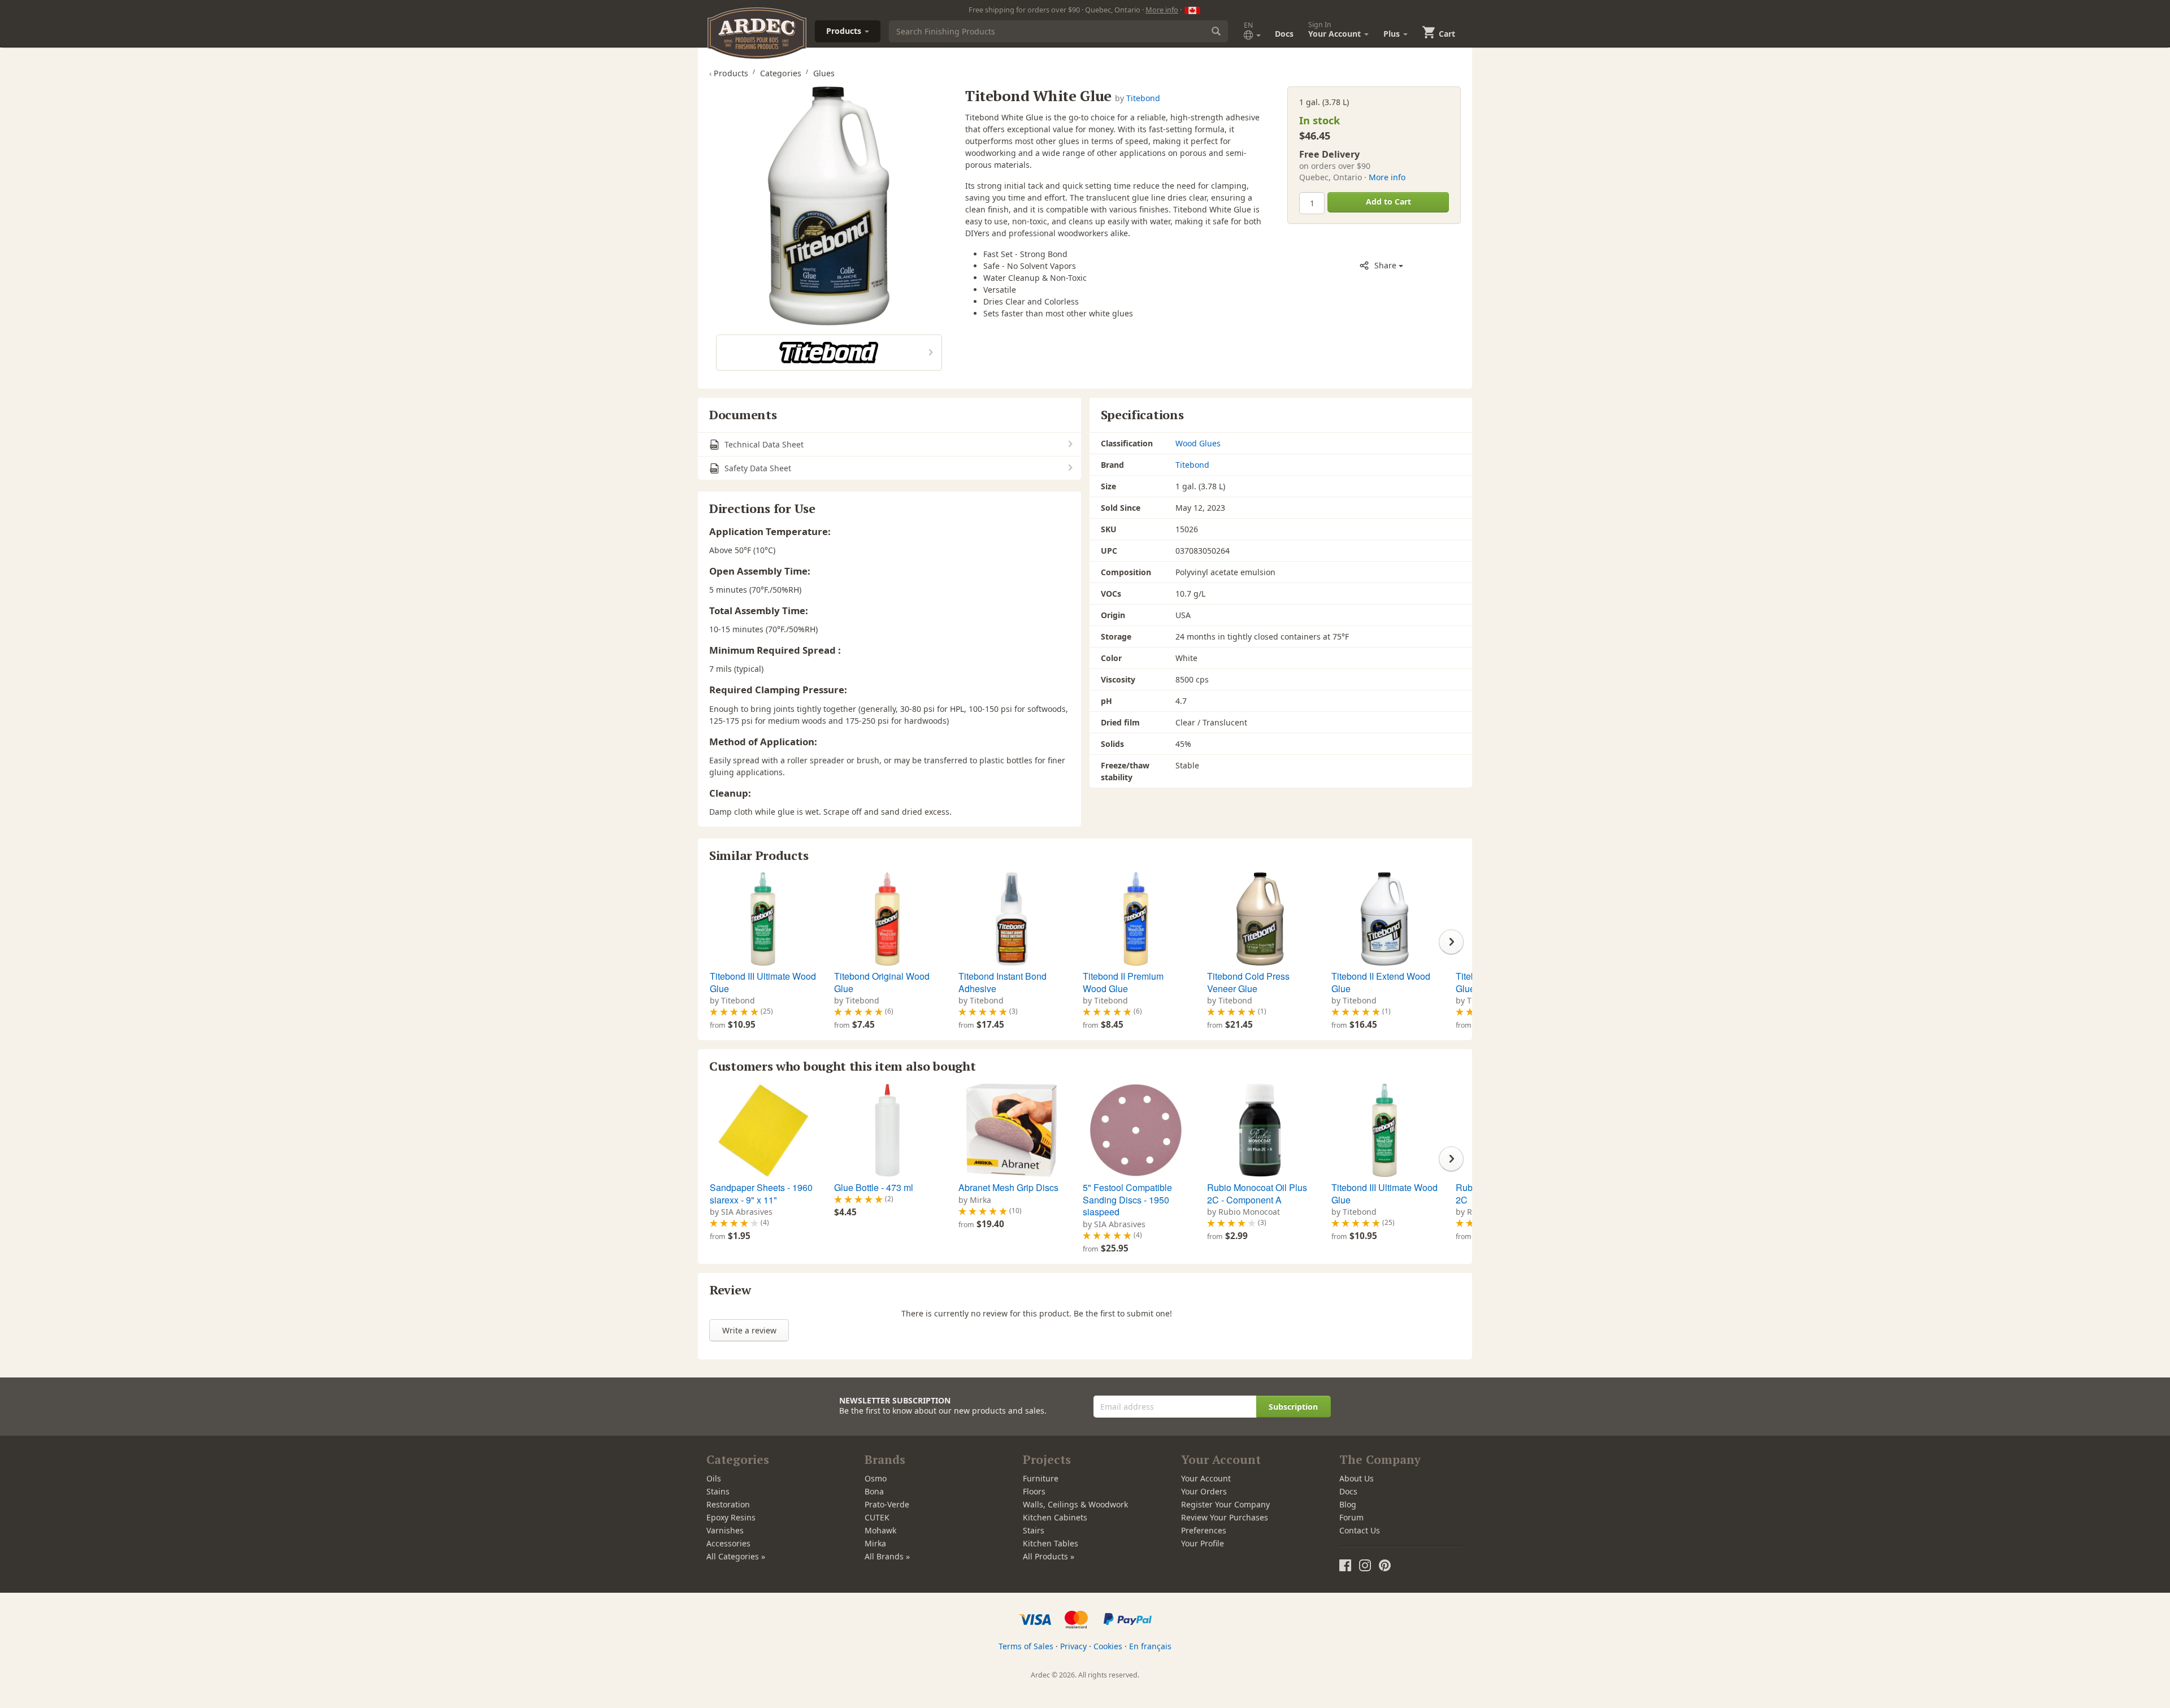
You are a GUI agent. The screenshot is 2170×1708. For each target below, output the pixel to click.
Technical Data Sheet (763, 444)
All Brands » (887, 1556)
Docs (1284, 34)
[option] (761, 952)
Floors (1034, 1491)
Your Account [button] (1336, 29)
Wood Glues (1198, 443)
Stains (718, 1491)
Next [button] (1451, 942)
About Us (1357, 1478)
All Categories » (736, 1556)
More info (1162, 10)
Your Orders (1204, 1491)
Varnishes (725, 1530)
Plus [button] (1393, 34)
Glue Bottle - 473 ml (874, 1187)
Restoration (728, 1504)
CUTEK (877, 1517)
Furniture (1041, 1478)
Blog (1348, 1504)
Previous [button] (719, 942)
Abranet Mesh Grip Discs (1008, 1187)
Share (1385, 265)
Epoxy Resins (731, 1517)
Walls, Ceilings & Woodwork (1075, 1504)
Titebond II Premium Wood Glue (1123, 982)
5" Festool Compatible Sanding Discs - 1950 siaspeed (1127, 1199)
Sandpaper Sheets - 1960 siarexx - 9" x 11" (761, 1194)
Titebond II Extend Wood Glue (1381, 982)
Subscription (1293, 1407)
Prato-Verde (887, 1504)
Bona (874, 1491)
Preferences (1204, 1530)
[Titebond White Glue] (829, 206)
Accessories (728, 1543)
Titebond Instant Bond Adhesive (1002, 982)
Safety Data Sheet (757, 468)
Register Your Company (1225, 1504)
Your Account (1206, 1478)
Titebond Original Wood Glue (882, 982)
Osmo (876, 1478)
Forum (1351, 1517)
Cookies (1108, 1646)
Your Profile (1203, 1543)
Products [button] (845, 31)
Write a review (749, 1330)
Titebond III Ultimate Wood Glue (763, 982)
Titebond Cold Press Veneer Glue (1248, 982)
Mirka (875, 1543)
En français (1150, 1646)
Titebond (1143, 98)
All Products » (1049, 1556)
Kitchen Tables (1051, 1543)
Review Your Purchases (1225, 1517)
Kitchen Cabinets (1055, 1517)
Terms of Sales (1026, 1646)
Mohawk (880, 1530)
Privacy (1073, 1646)
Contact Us (1360, 1530)
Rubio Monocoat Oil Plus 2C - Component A (1257, 1194)
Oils (714, 1478)
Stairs (1034, 1530)
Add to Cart (1388, 201)
